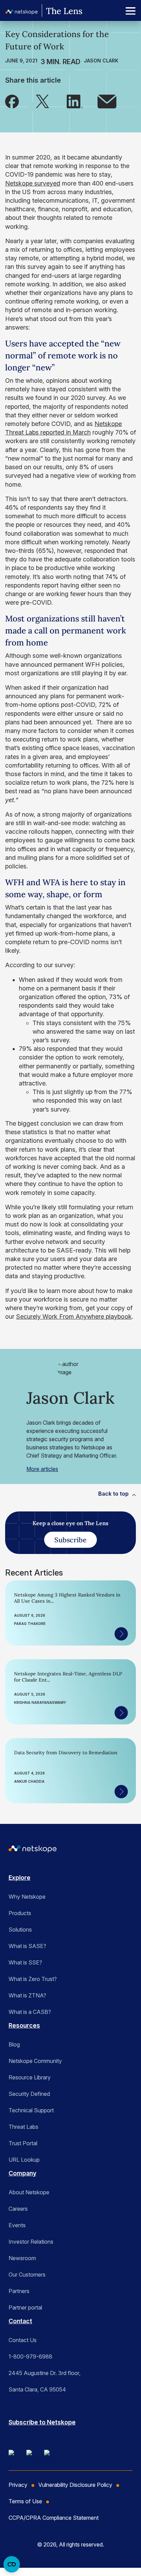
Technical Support (31, 2110)
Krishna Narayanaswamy (40, 1702)
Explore (20, 1878)
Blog (14, 2044)
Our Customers (27, 2275)
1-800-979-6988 (30, 2357)
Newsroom (22, 2258)
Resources (24, 2025)
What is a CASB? (30, 2012)
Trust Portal (23, 2143)
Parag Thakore (30, 1624)
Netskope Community (35, 2061)
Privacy (18, 2485)
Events (17, 2225)
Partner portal (25, 2307)
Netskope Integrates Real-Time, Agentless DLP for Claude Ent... (68, 1677)
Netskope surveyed (33, 183)
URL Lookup (24, 2160)
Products (20, 1913)
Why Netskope (27, 1897)
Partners (19, 2291)
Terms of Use (25, 2501)
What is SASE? (27, 1946)
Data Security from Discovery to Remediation (66, 1753)
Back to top (113, 1494)
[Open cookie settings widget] (12, 2564)
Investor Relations (31, 2242)
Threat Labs (23, 2127)
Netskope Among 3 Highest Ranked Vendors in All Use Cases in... (67, 1598)
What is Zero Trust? (33, 1979)
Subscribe (70, 1540)
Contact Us (23, 2340)
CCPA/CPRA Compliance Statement (54, 2518)
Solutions (20, 1930)
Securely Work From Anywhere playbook (74, 1316)
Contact (20, 2321)
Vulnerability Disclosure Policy (75, 2485)
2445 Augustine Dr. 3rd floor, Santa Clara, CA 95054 (44, 2381)
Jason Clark (101, 61)
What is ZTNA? (27, 1995)
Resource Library (30, 2077)
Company (22, 2173)
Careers (18, 2209)
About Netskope (29, 2192)
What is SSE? (25, 1962)
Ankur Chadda (29, 1781)
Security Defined (29, 2094)
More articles (42, 1469)
